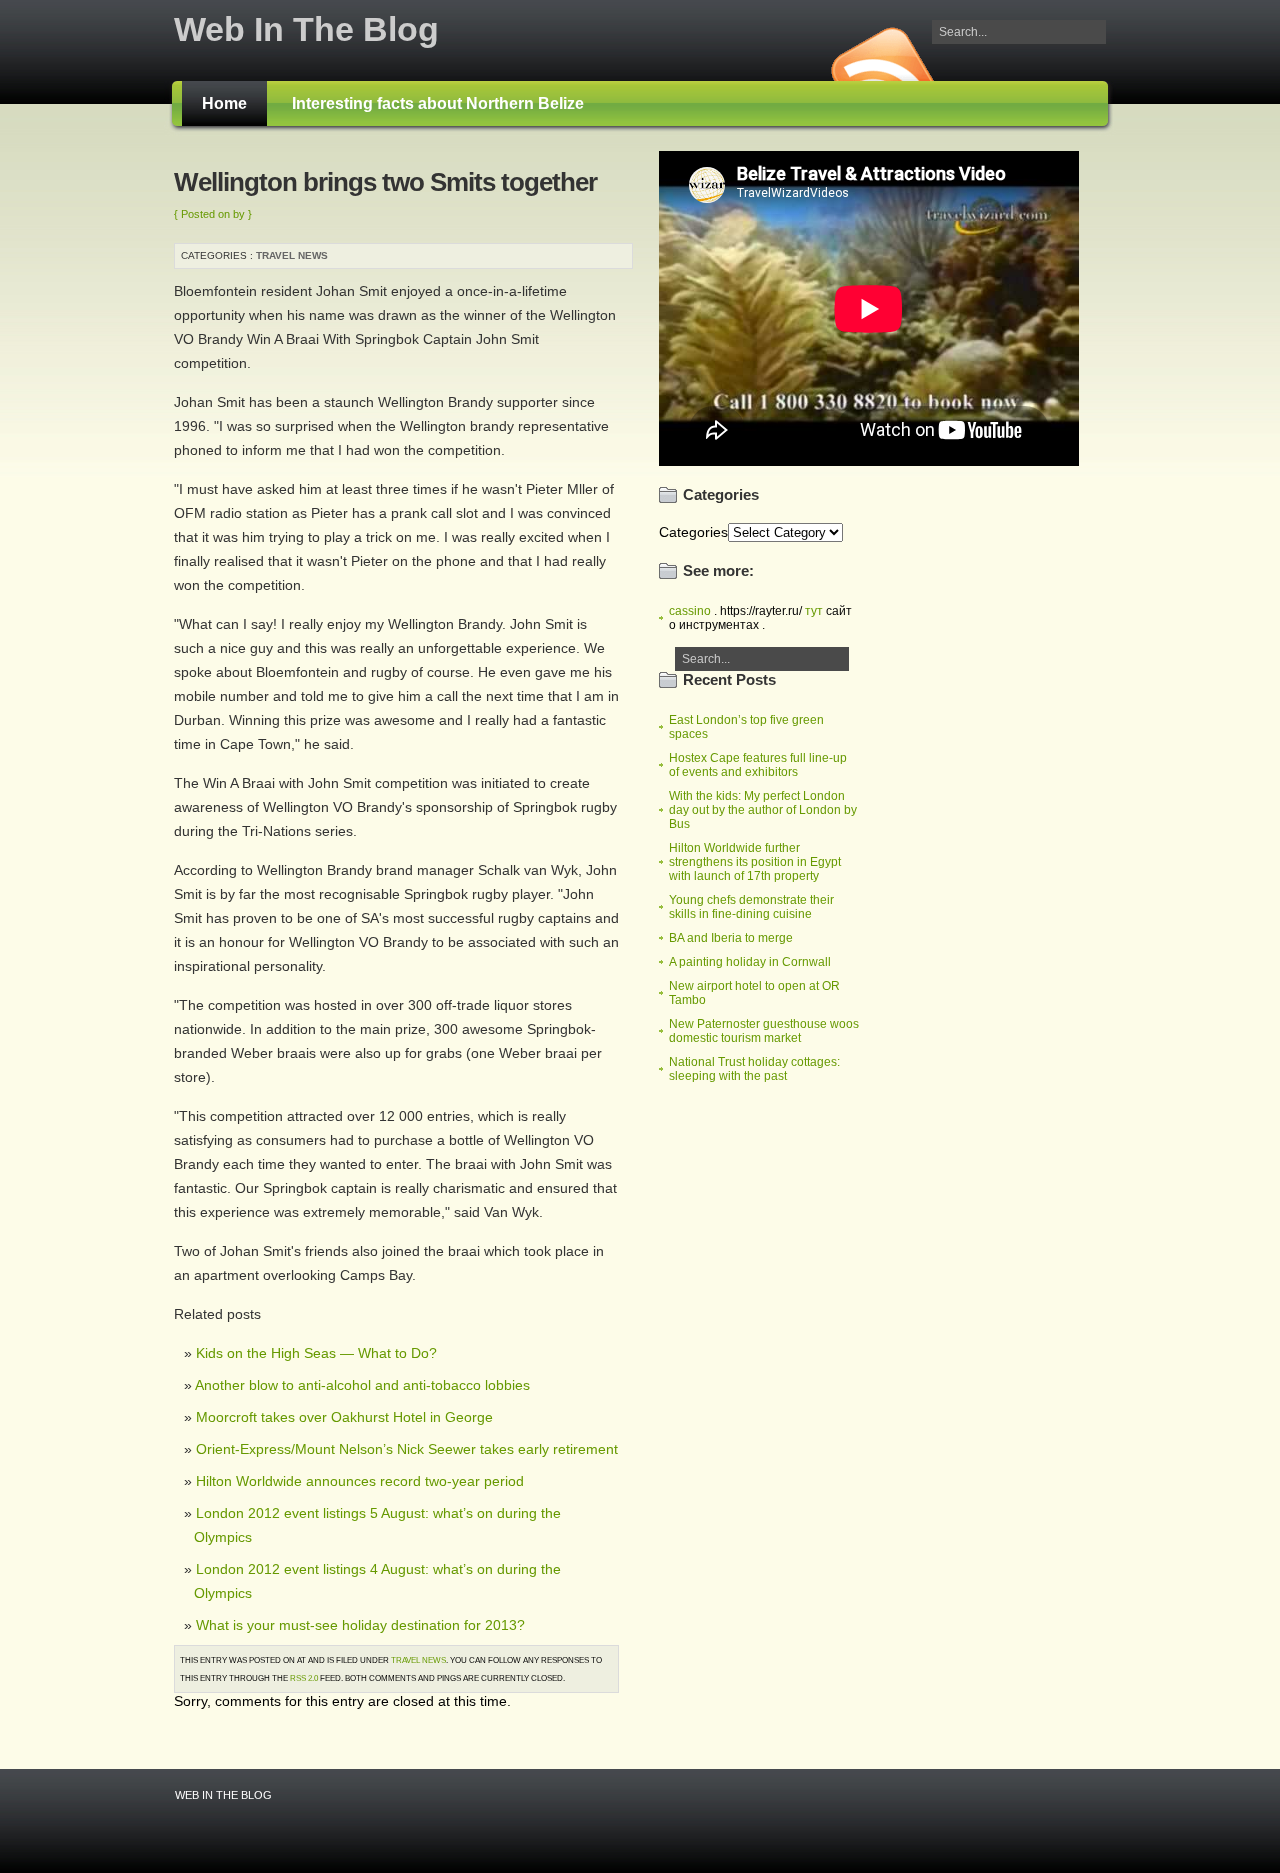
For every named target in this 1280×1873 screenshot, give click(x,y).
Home (224, 103)
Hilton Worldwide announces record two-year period (360, 1481)
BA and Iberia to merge (731, 938)
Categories (693, 532)
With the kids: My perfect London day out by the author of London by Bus (763, 810)
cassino (690, 611)
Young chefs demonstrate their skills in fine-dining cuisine (751, 907)
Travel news (292, 255)
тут (814, 611)
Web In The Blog (306, 29)
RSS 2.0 (304, 1678)
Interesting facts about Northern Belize (438, 103)
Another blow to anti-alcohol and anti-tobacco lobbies (362, 1385)
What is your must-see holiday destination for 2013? (360, 1625)
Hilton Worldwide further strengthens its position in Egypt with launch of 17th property (755, 862)
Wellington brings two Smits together (385, 182)
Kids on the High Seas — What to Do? (316, 1353)
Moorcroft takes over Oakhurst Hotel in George (344, 1417)
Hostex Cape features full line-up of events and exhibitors (758, 765)
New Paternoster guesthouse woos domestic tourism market (764, 1031)
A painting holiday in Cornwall (750, 962)
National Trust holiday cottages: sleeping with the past (754, 1069)
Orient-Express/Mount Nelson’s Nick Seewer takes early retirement (407, 1449)
